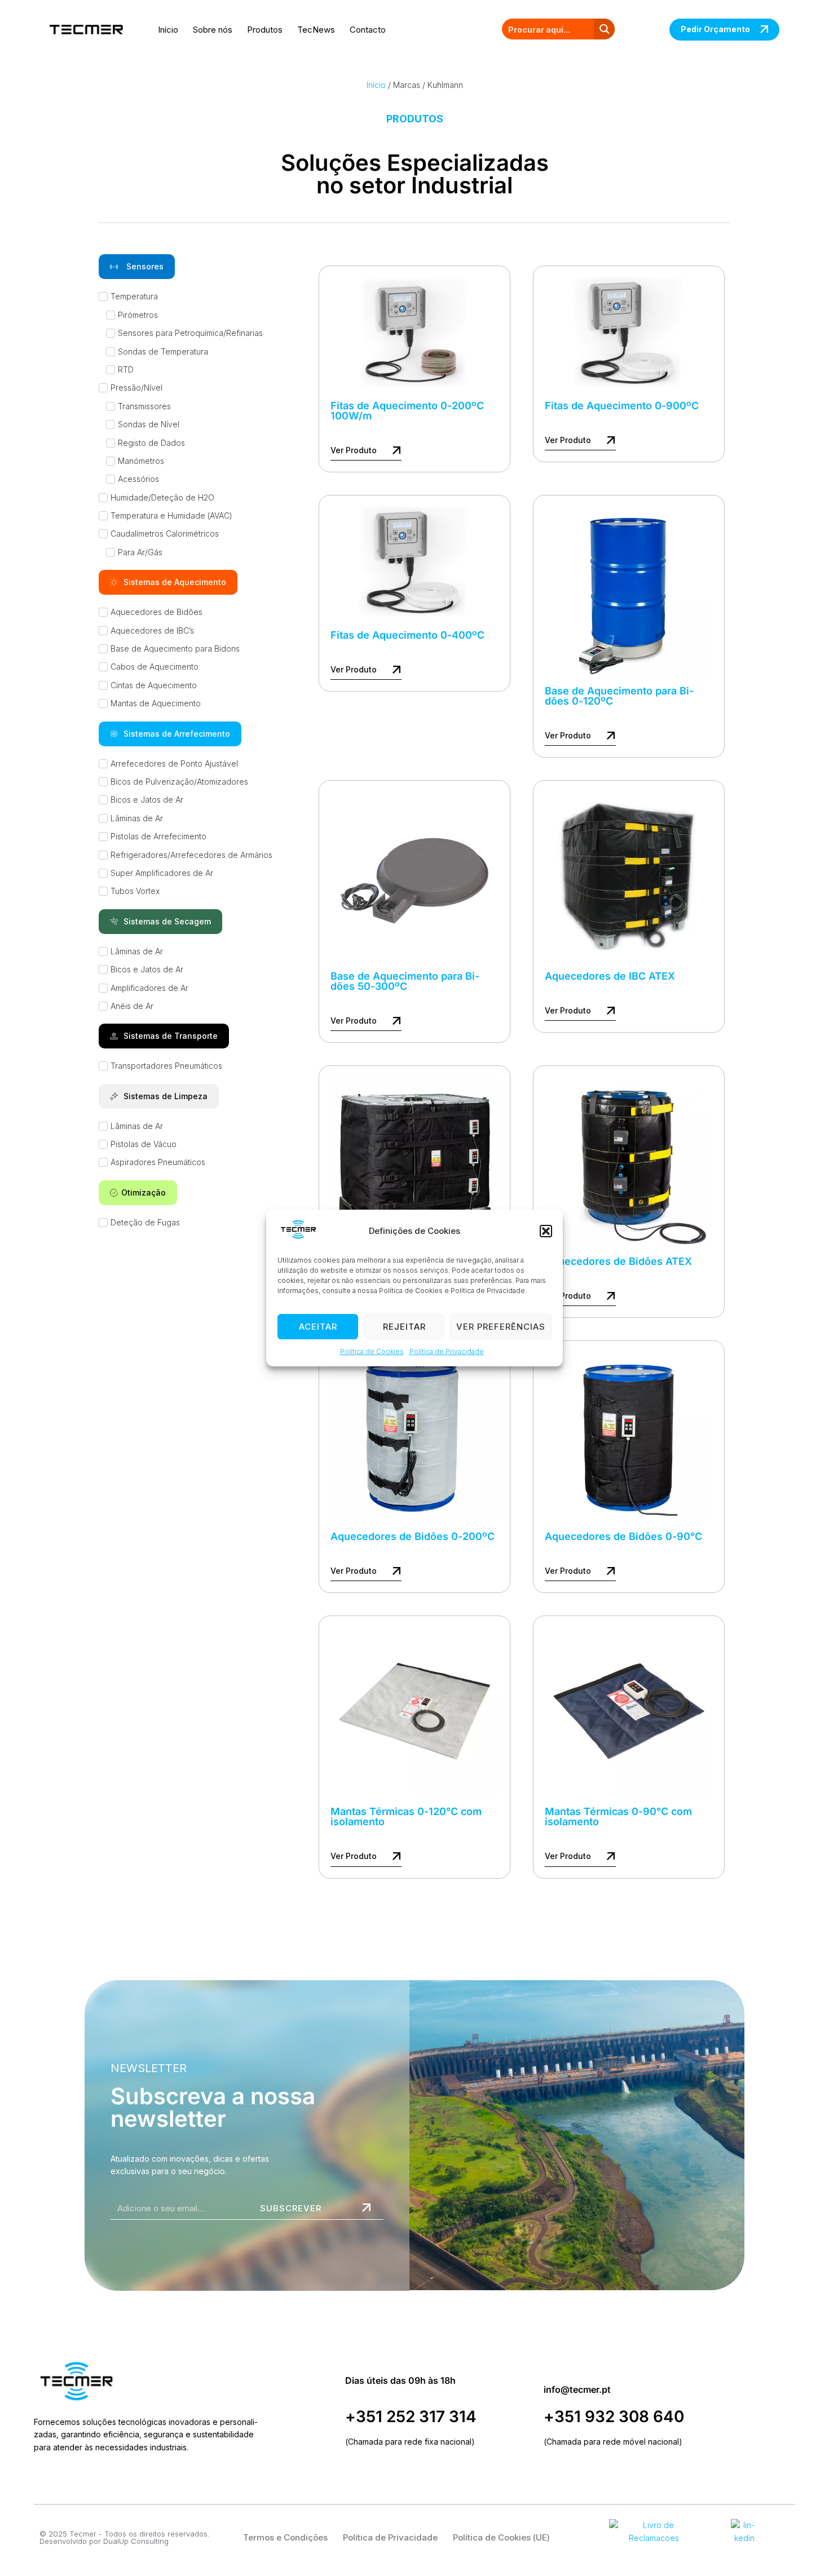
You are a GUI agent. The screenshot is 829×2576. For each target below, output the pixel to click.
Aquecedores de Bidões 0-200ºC (413, 1536)
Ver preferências (501, 1327)
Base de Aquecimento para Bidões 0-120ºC (619, 696)
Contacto (368, 30)
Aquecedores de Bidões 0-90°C (623, 1536)
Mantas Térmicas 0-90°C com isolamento (618, 1816)
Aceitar (318, 1327)
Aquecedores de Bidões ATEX (618, 1261)
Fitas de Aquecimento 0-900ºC (622, 406)
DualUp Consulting (136, 2541)
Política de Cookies (372, 1352)
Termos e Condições (285, 2537)
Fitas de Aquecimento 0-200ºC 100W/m (407, 411)
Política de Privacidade (447, 1352)
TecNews (316, 30)
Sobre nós (213, 30)
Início (168, 30)
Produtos (265, 30)
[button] (546, 1231)
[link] (629, 591)
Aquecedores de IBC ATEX (610, 976)
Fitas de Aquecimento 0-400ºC (407, 635)
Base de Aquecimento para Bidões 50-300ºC (405, 981)
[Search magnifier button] (604, 29)
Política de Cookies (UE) (501, 2537)
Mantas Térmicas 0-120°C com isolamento (406, 1816)
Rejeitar (404, 1327)
